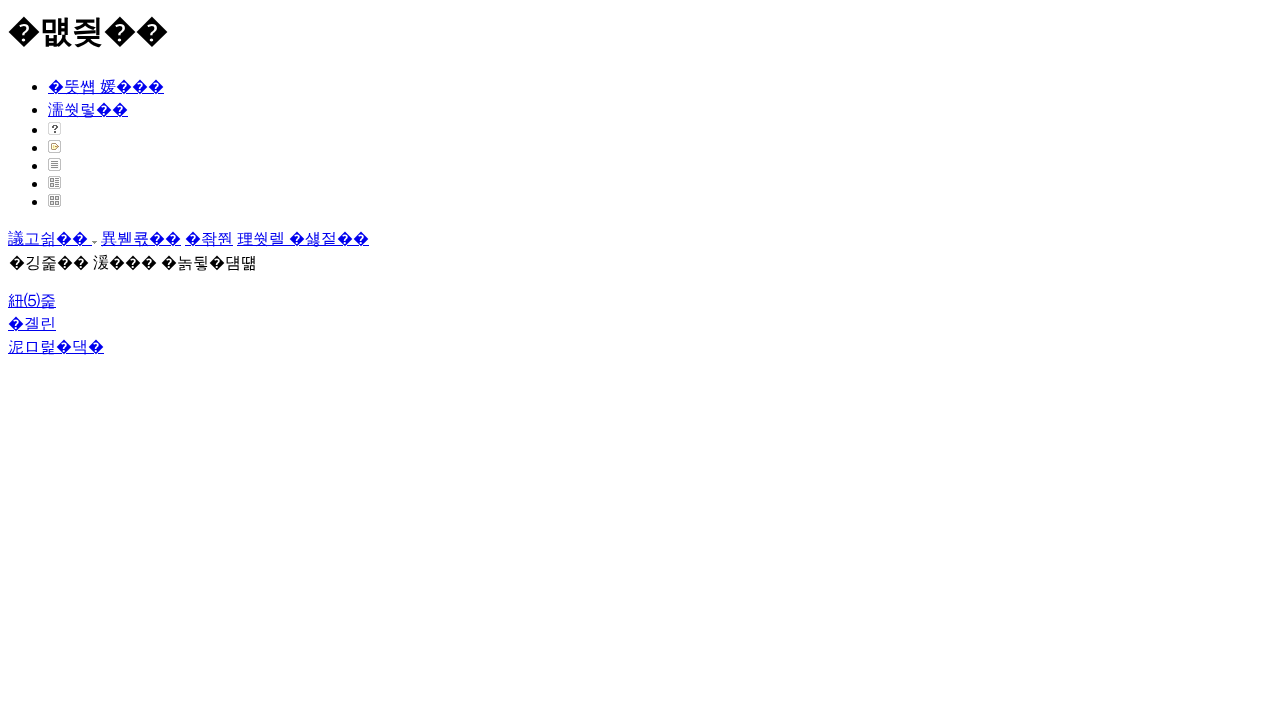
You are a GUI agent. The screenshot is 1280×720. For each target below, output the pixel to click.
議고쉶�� (50, 238)
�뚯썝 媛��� (106, 86)
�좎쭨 (209, 238)
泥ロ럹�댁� (56, 346)
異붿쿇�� (141, 238)
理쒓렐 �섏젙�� (303, 238)
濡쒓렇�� (88, 109)
